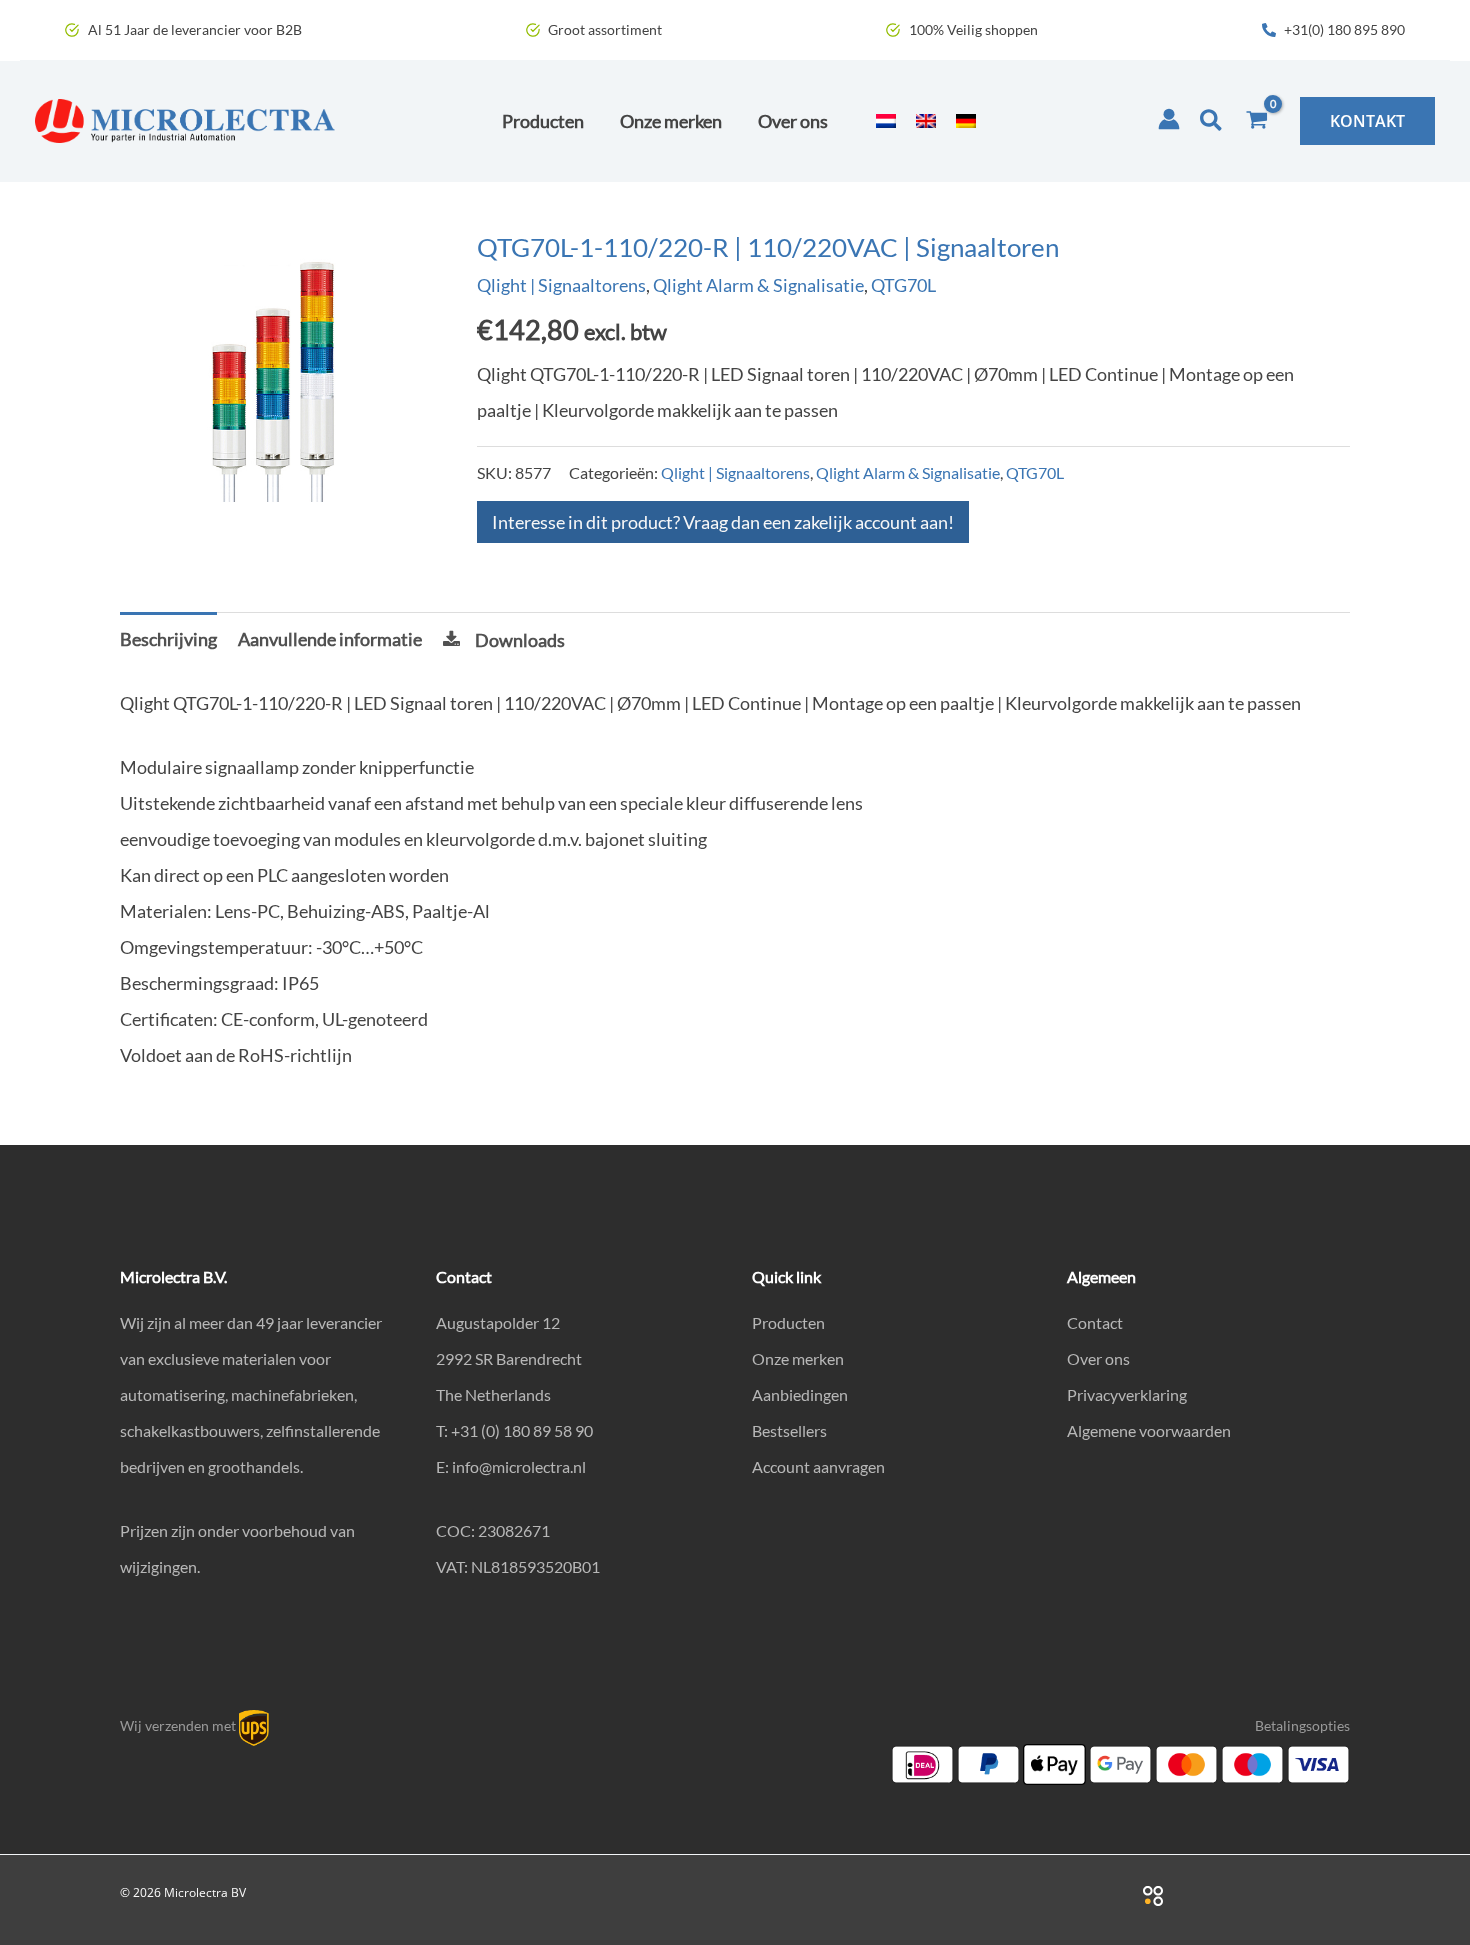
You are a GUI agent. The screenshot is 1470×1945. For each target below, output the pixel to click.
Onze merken (798, 1358)
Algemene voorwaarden (1149, 1430)
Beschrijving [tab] (168, 639)
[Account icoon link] (1169, 119)
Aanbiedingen (800, 1394)
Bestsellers (789, 1430)
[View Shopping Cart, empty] (1257, 121)
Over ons (1098, 1358)
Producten (788, 1322)
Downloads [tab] (520, 640)
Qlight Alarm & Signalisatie (758, 285)
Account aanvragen (818, 1466)
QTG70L (903, 285)
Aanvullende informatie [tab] (330, 639)
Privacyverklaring (1127, 1394)
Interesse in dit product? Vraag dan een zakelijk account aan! (723, 522)
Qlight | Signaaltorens (561, 285)
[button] (1212, 121)
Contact (1095, 1322)
